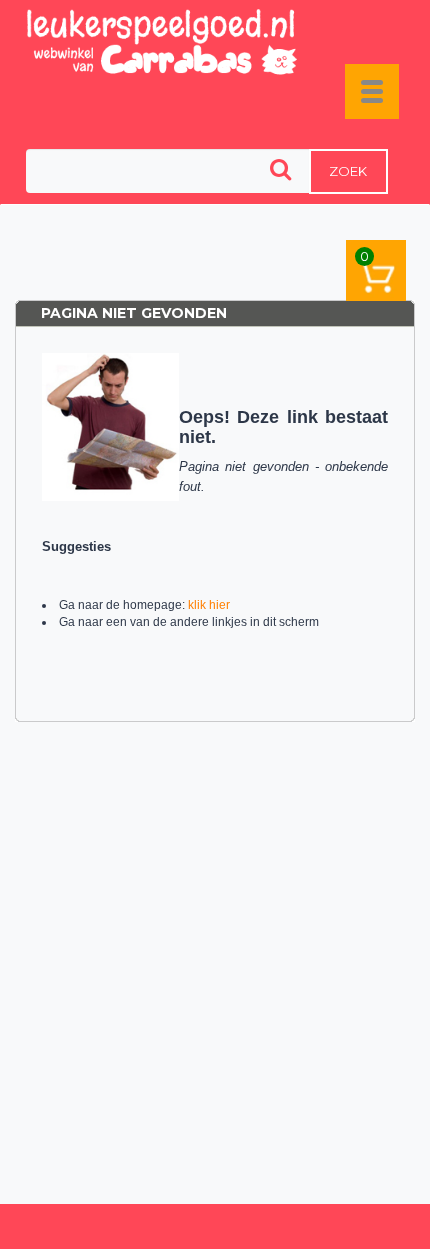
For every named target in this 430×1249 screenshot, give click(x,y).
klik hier (209, 605)
